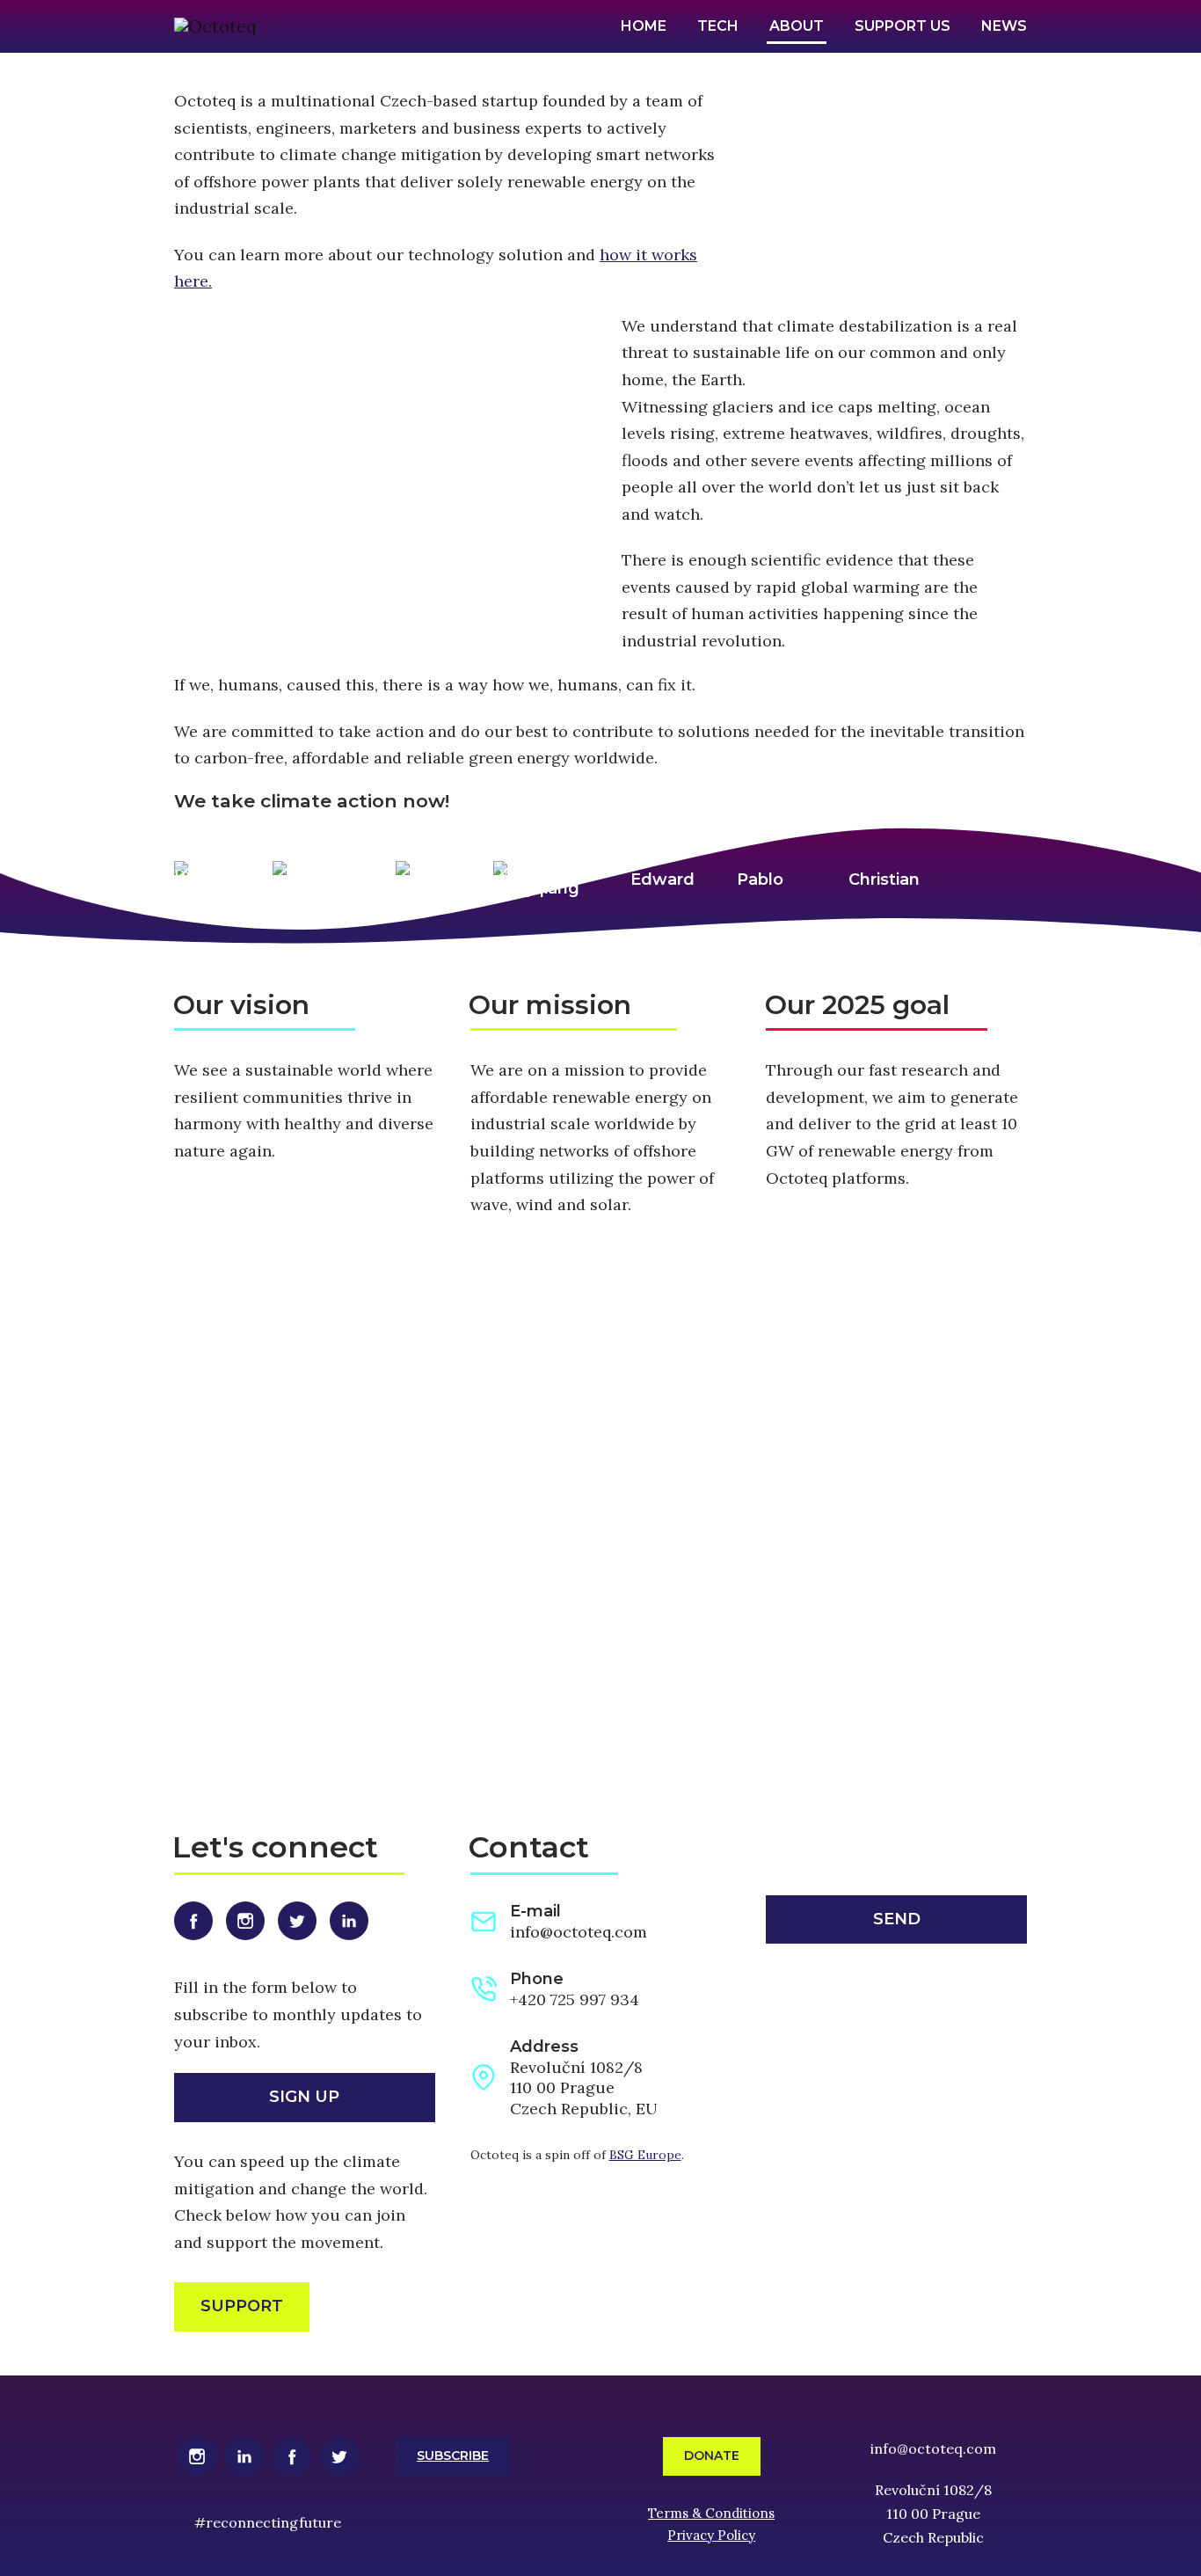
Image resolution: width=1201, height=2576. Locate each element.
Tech (718, 26)
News (1004, 26)
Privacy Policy (711, 2535)
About (797, 26)
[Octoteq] (215, 26)
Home (644, 26)
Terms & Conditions (711, 2513)
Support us (903, 26)
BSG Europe (645, 2155)
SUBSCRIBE (453, 2456)
